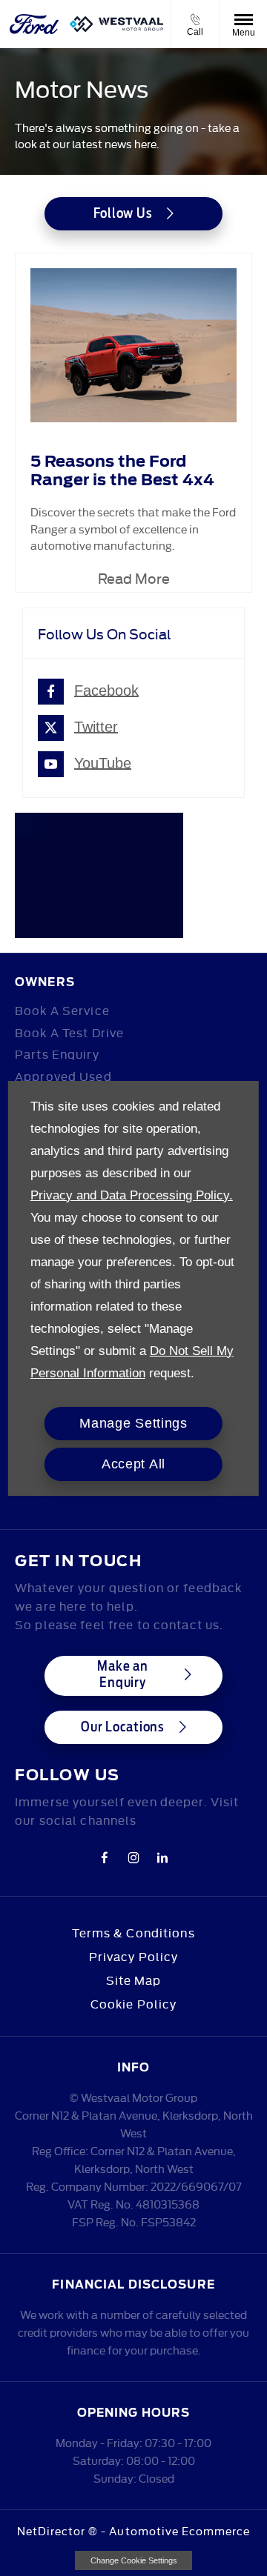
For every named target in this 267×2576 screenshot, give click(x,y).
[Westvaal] (116, 24)
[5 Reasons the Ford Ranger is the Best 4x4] (133, 346)
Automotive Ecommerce (179, 2530)
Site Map (134, 1980)
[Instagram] (133, 1857)
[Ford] (35, 24)
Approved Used (63, 1076)
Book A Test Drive (69, 1032)
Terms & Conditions (133, 1932)
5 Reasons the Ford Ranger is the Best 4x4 (122, 470)
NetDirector (53, 2530)
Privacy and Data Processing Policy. (132, 1195)
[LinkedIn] (162, 1857)
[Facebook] (105, 1857)
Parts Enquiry (57, 1054)
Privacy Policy (134, 1956)
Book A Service (62, 1010)
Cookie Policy (134, 2003)
